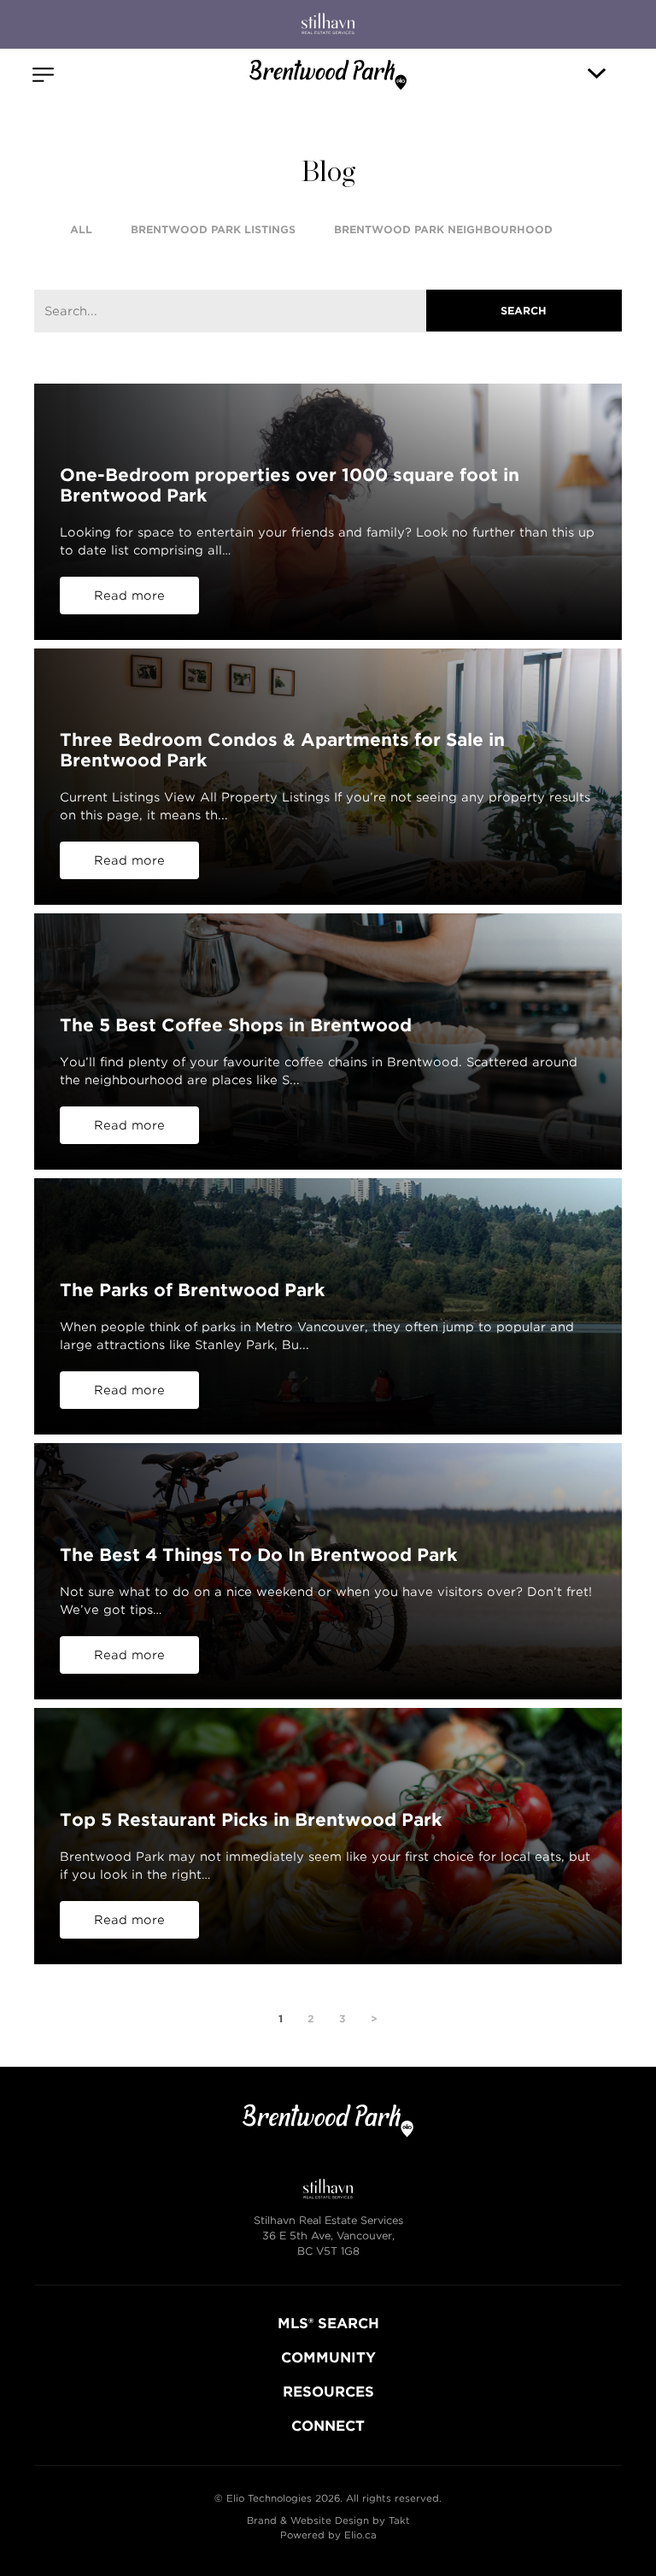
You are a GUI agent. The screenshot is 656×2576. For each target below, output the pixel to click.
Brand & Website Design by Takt (328, 2520)
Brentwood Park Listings (213, 229)
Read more (129, 596)
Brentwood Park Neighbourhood (443, 229)
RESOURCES (328, 2392)
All (81, 229)
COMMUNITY (328, 2358)
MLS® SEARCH (328, 2324)
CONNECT (328, 2426)
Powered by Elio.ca (328, 2535)
